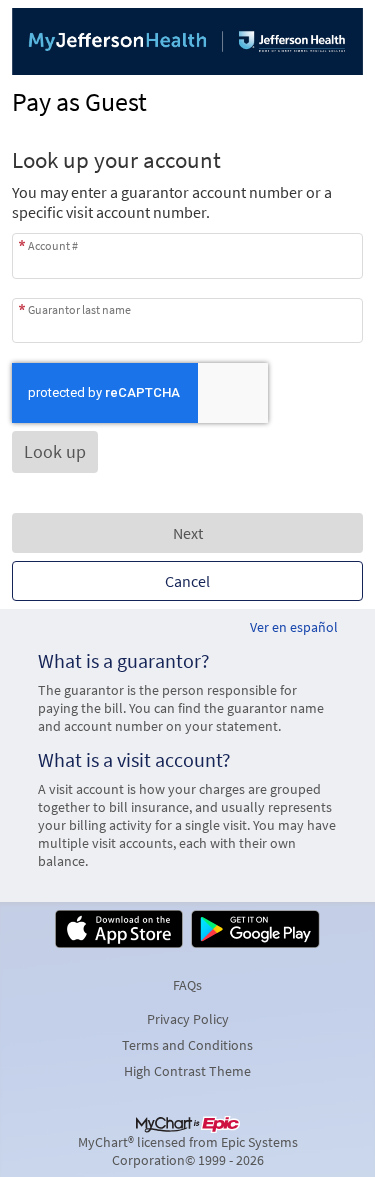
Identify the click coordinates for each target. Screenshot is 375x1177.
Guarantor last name (79, 309)
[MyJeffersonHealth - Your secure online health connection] (187, 41)
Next (188, 533)
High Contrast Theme (187, 1071)
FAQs (187, 985)
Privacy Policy (188, 1019)
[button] (55, 452)
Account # (53, 245)
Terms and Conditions (187, 1045)
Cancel (187, 581)
